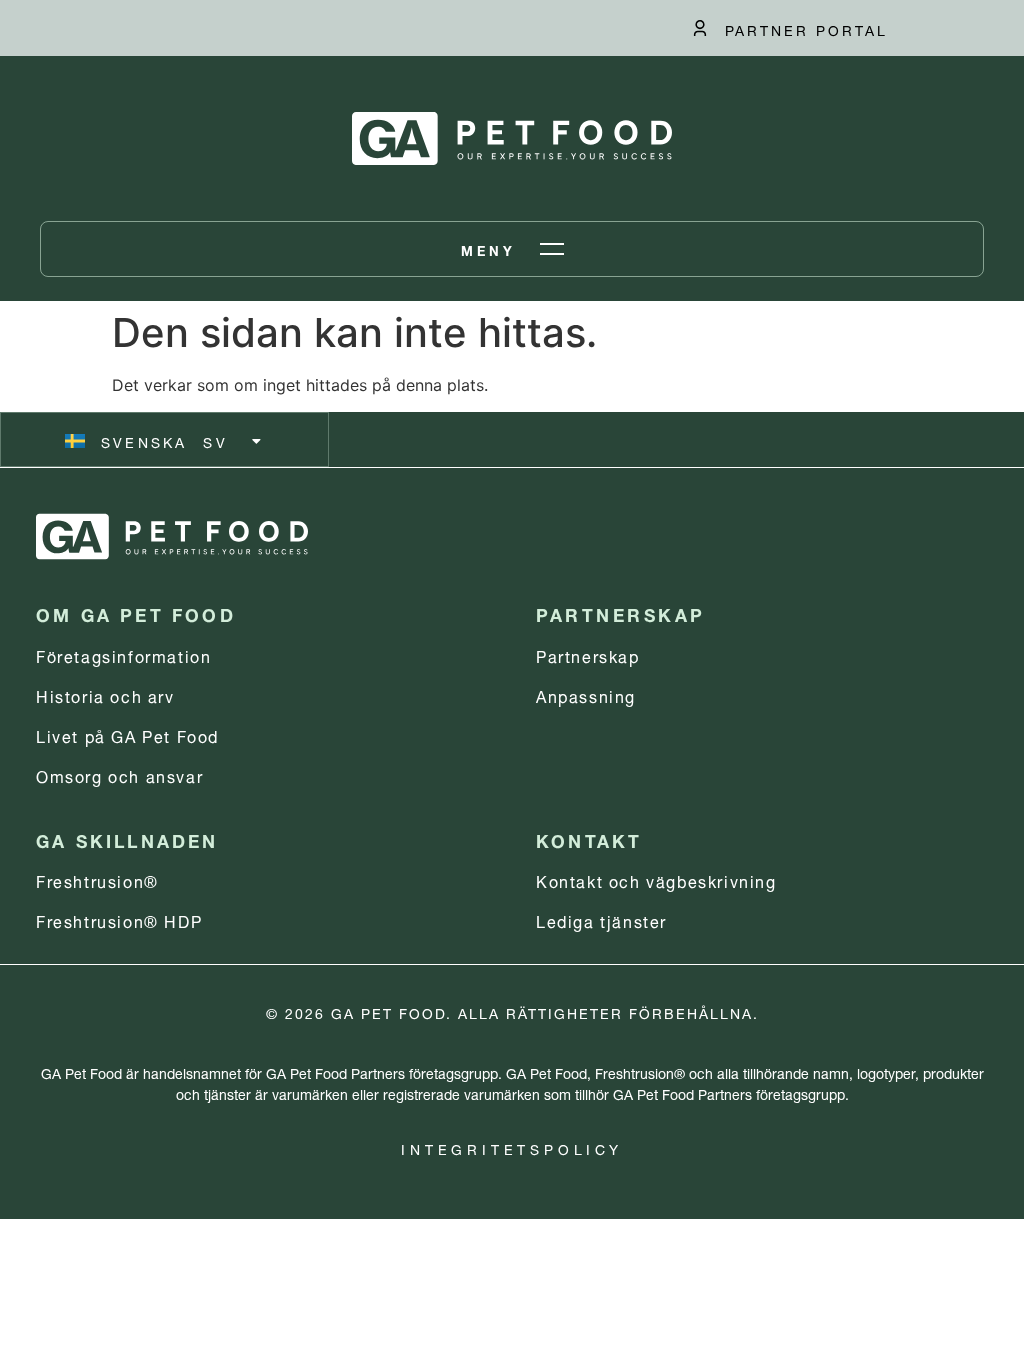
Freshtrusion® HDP (119, 919)
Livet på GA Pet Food (127, 734)
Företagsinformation (123, 654)
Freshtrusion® (97, 879)
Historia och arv (105, 694)
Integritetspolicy (512, 1147)
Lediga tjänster (601, 919)
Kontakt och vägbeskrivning (656, 879)
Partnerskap (588, 654)
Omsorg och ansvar (119, 774)
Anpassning (586, 694)
